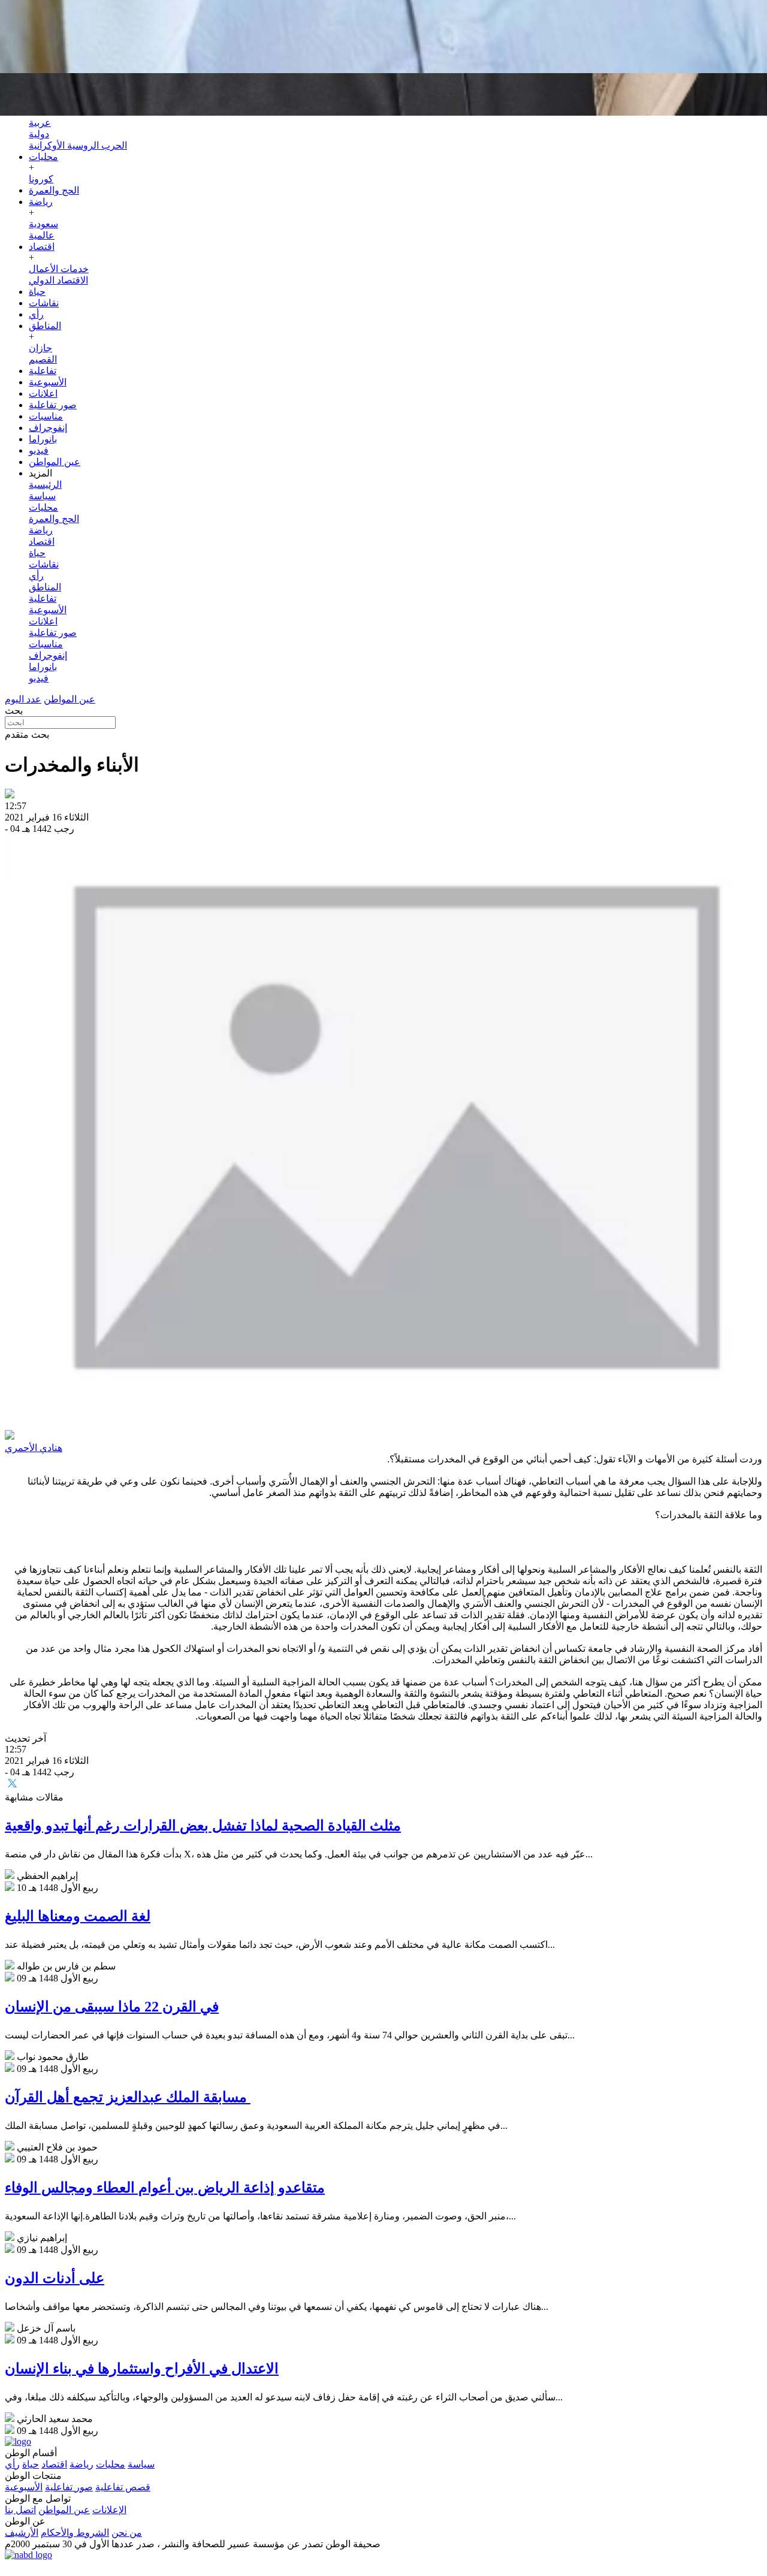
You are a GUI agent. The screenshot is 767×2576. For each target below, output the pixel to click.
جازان (40, 348)
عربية (40, 123)
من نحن (127, 2533)
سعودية (43, 224)
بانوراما (43, 439)
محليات (43, 157)
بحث (14, 711)
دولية (39, 134)
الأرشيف (22, 2533)
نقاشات (44, 303)
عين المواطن (55, 462)
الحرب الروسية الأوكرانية (78, 145)
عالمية (42, 235)
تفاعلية (43, 371)
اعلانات (43, 393)
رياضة (41, 202)
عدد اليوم (23, 699)
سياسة (42, 496)
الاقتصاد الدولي (58, 280)
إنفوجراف (48, 428)
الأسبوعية (48, 382)
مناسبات (46, 416)
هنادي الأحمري (34, 1448)
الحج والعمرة (54, 190)
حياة (37, 292)
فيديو (39, 450)
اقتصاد (42, 247)
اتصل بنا (20, 2510)
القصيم (43, 359)
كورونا (41, 179)
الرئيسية (45, 485)
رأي (36, 314)
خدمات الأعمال (59, 269)
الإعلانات (109, 2510)
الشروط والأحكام (75, 2533)
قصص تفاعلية (123, 2487)
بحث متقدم (27, 735)
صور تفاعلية (53, 405)
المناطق (45, 326)
